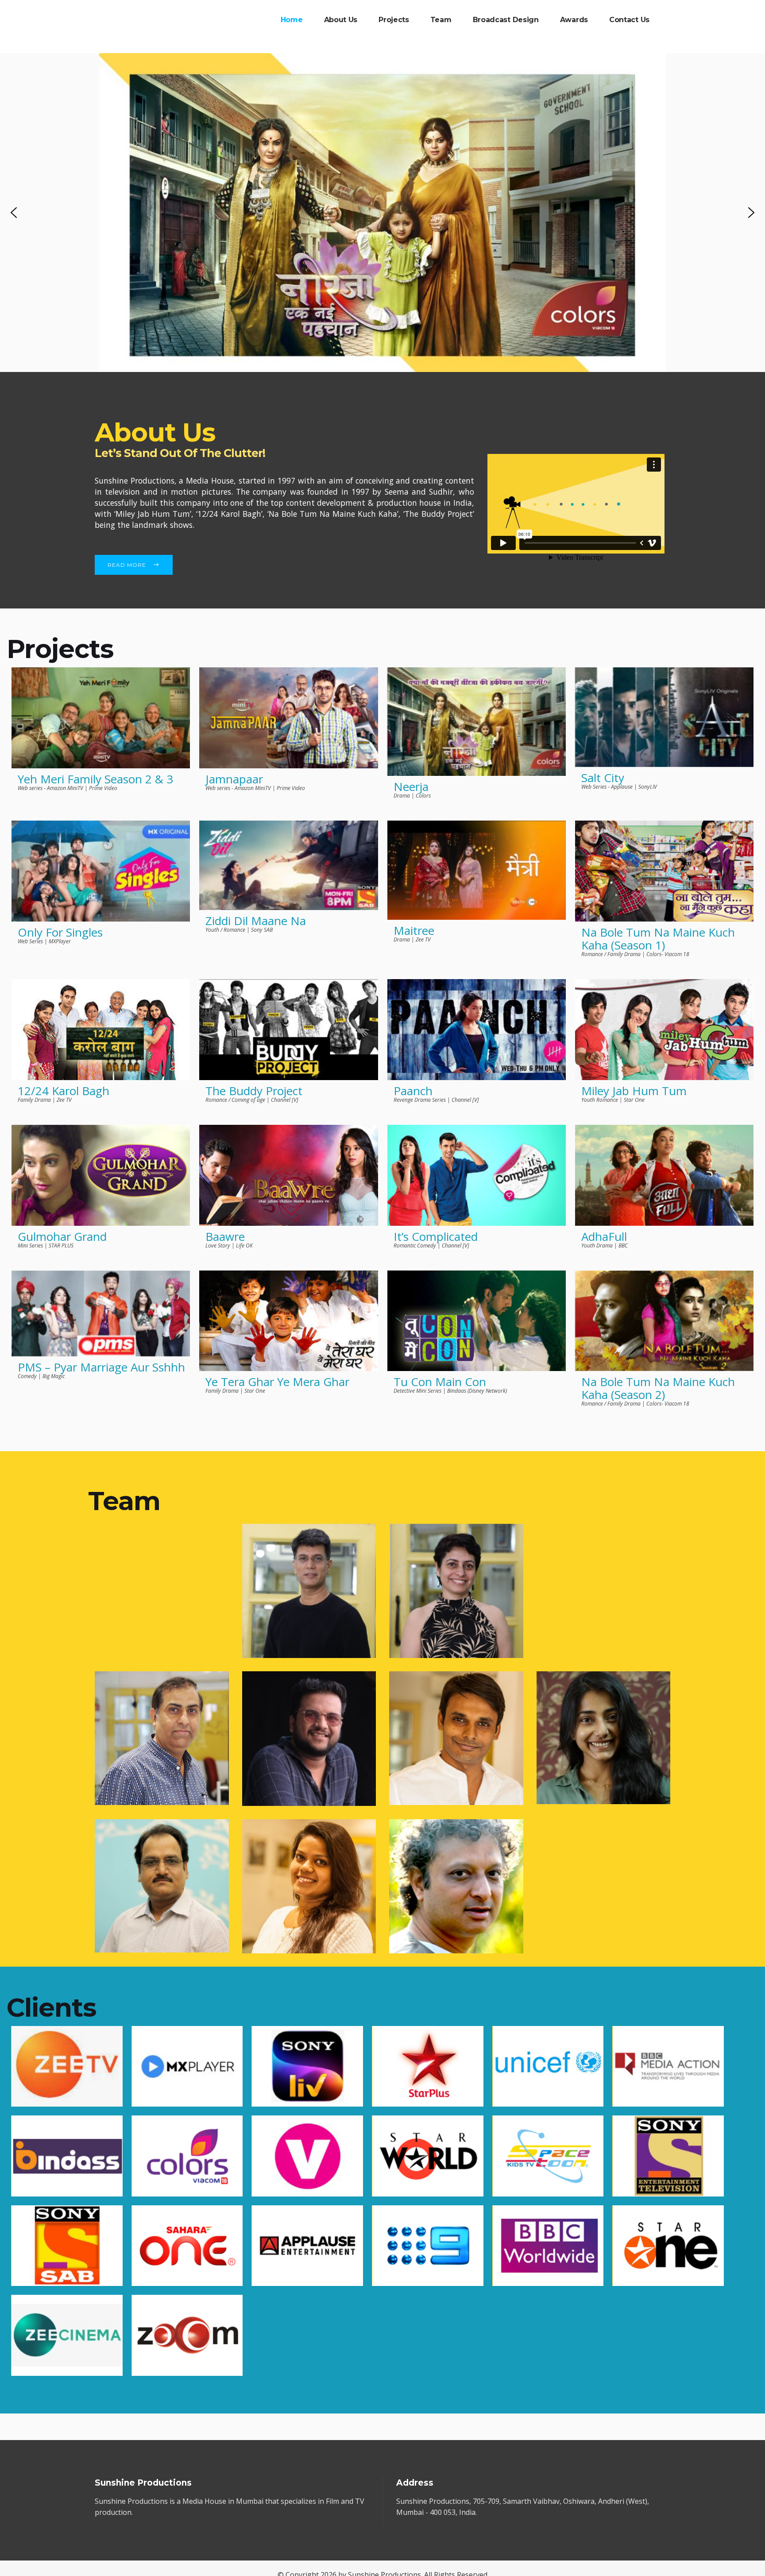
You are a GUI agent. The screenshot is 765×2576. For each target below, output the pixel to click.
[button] (14, 213)
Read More (127, 565)
